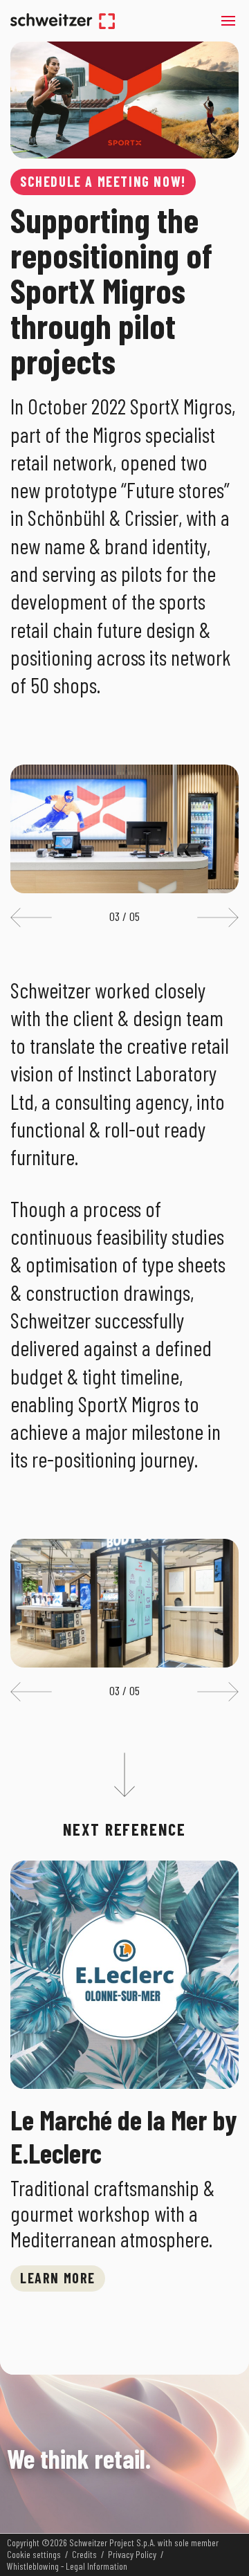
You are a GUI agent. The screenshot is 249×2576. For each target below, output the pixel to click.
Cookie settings (34, 2555)
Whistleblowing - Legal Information (67, 2566)
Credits (84, 2555)
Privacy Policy (132, 2555)
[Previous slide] (31, 917)
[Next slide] (218, 917)
